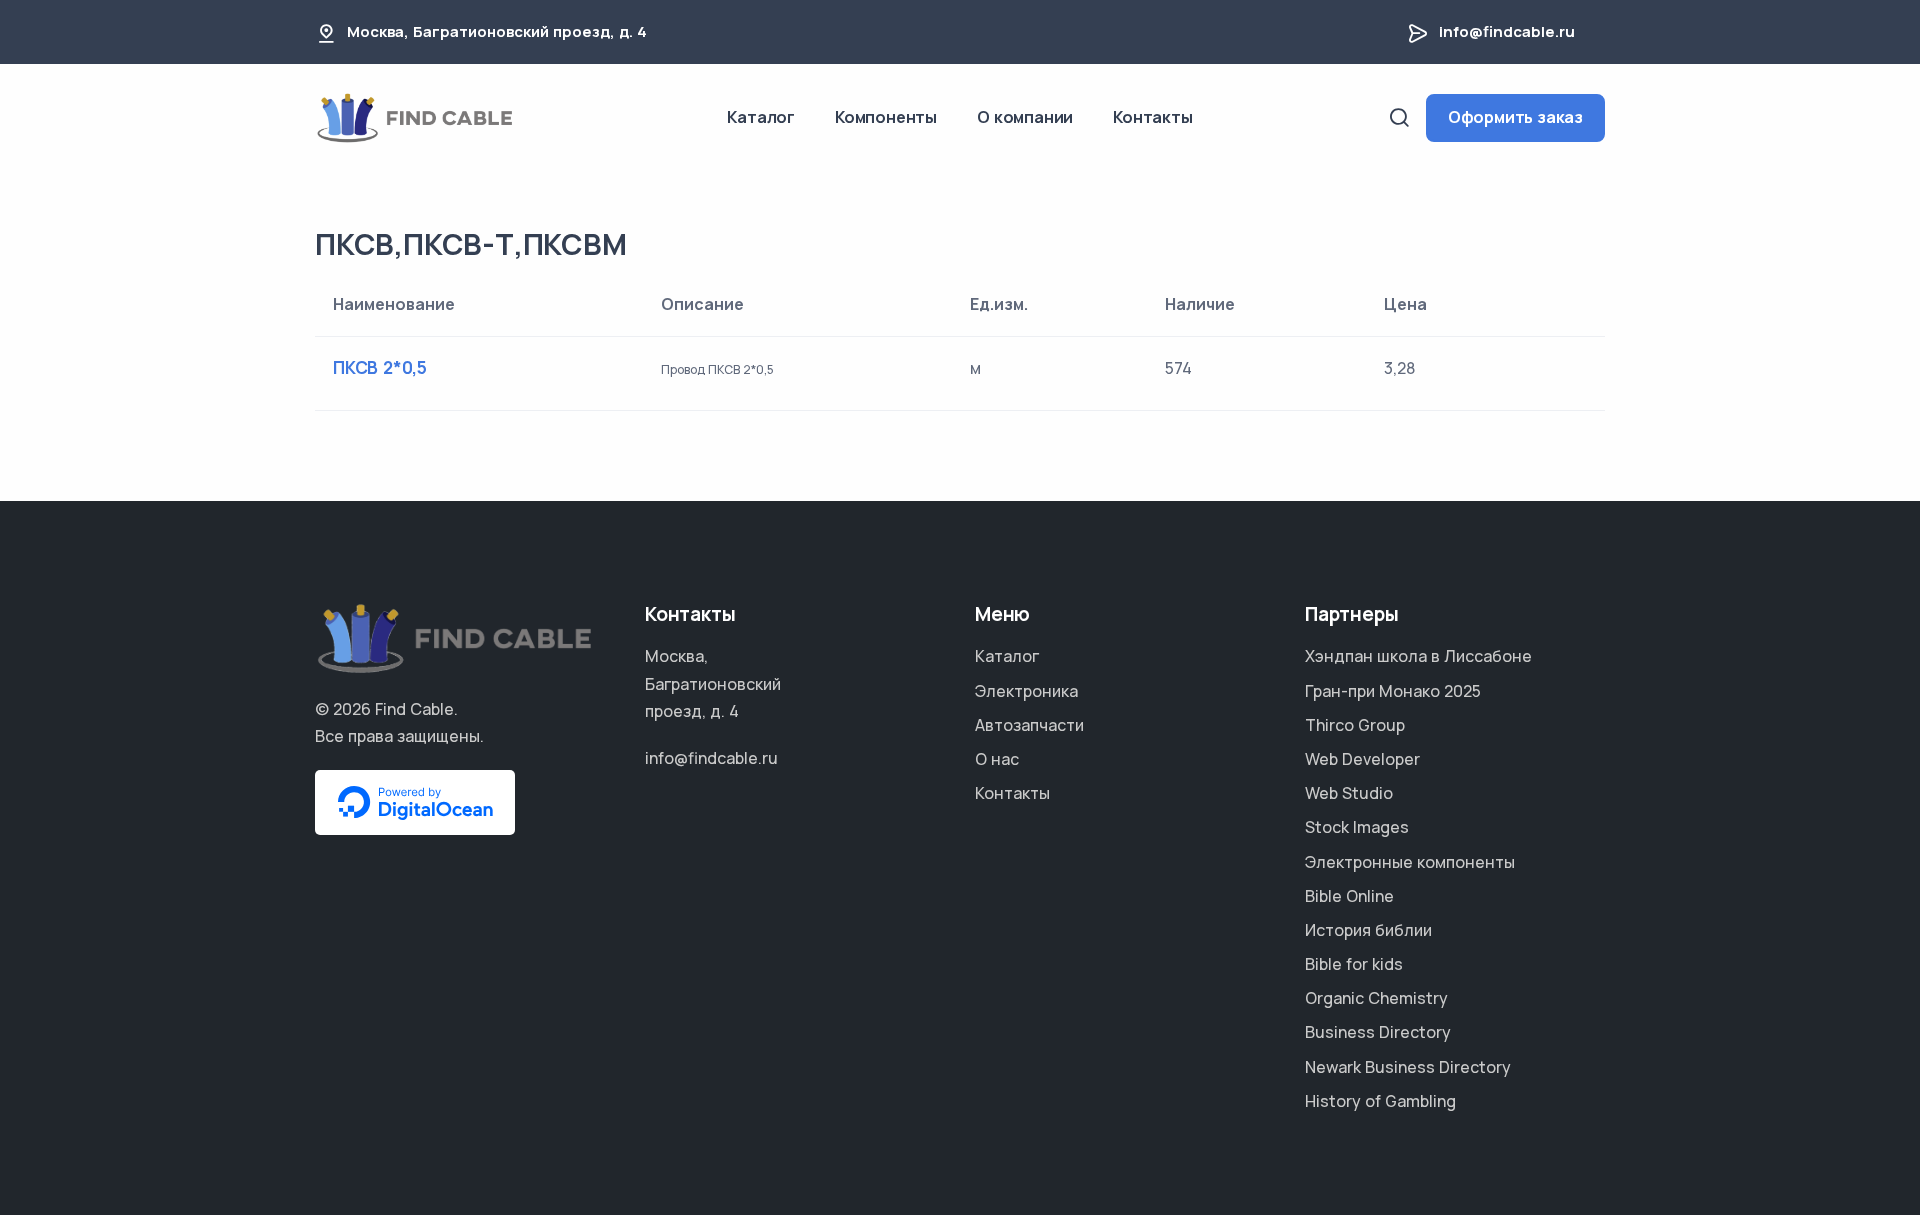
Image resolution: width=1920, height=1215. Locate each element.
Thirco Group (1355, 725)
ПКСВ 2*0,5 (380, 367)
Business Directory (1378, 1032)
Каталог (761, 117)
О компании (1025, 117)
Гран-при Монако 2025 (1393, 691)
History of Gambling (1380, 1101)
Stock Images (1357, 827)
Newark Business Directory (1408, 1067)
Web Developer (1362, 759)
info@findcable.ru (1507, 31)
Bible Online (1349, 896)
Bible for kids (1354, 964)
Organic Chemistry (1376, 998)
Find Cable (414, 709)
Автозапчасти (1029, 725)
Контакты (1152, 117)
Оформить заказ (1515, 117)
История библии (1368, 930)
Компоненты (886, 117)
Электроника (1026, 691)
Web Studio (1349, 793)
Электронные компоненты (1410, 862)
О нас (997, 759)
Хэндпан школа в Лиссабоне (1418, 656)
